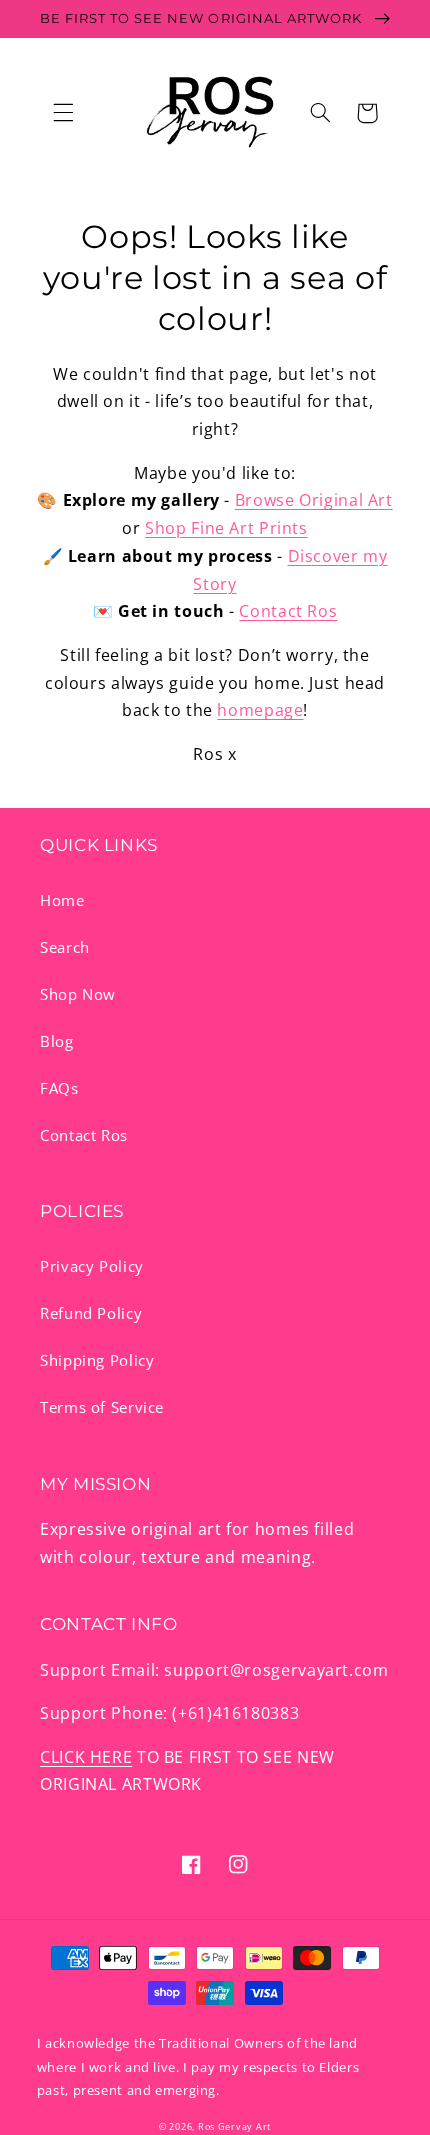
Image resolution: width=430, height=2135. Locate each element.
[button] (63, 113)
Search (65, 947)
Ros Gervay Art (234, 2127)
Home (62, 900)
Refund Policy (91, 1313)
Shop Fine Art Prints (226, 528)
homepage (260, 710)
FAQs (59, 1088)
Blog (57, 1041)
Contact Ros (288, 611)
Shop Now (78, 994)
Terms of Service (102, 1407)
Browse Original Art (314, 500)
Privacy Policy (92, 1266)
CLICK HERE (86, 1757)
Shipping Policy (97, 1360)
